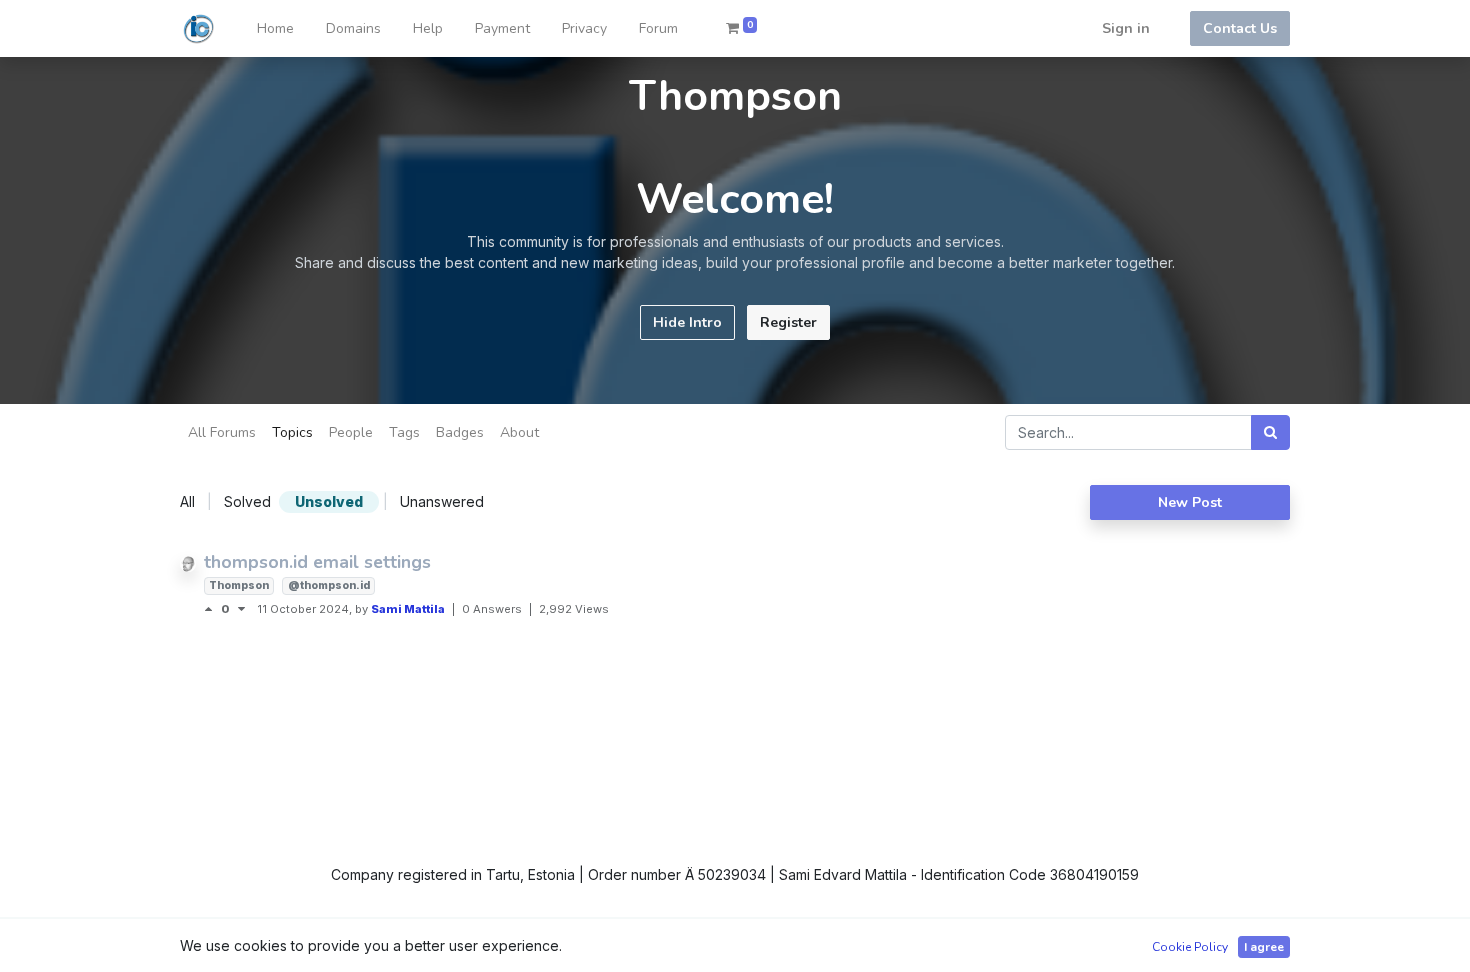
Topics (292, 432)
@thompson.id (329, 585)
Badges (460, 432)
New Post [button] (1190, 502)
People (351, 432)
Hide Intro (687, 322)
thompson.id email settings (317, 562)
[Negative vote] (241, 609)
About (519, 432)
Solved (247, 501)
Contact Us (1240, 28)
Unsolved (329, 501)
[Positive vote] (212, 609)
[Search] (1270, 432)
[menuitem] (275, 28)
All (187, 501)
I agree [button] (1264, 947)
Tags (404, 432)
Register (788, 322)
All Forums (222, 432)
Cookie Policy (1190, 947)
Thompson (239, 585)
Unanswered (442, 501)
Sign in (1126, 28)
